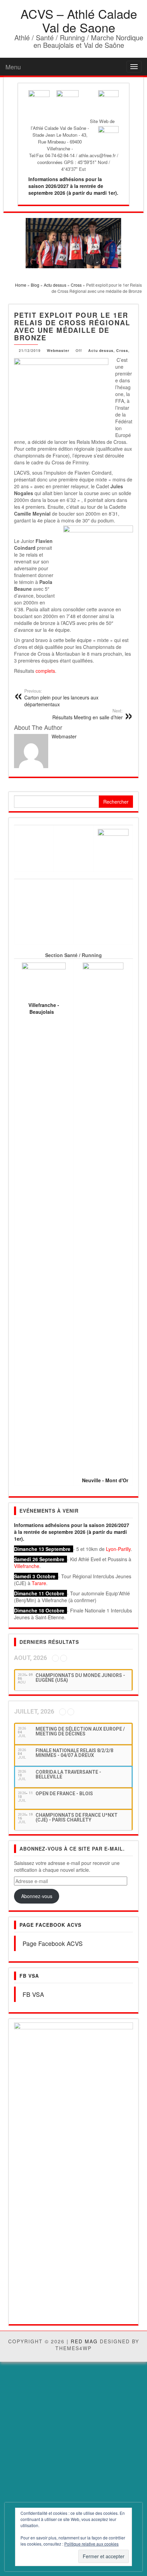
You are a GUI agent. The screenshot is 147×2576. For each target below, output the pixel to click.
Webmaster (58, 350)
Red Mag (84, 2108)
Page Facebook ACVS (50, 1925)
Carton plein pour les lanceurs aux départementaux (61, 698)
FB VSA (29, 1976)
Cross (122, 350)
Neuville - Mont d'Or (105, 1480)
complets (45, 671)
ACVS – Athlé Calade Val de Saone (79, 20)
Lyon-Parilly (118, 1549)
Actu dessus (101, 350)
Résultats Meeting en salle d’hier (88, 714)
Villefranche (27, 1566)
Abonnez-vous (37, 1896)
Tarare (39, 1583)
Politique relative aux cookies (91, 2544)
